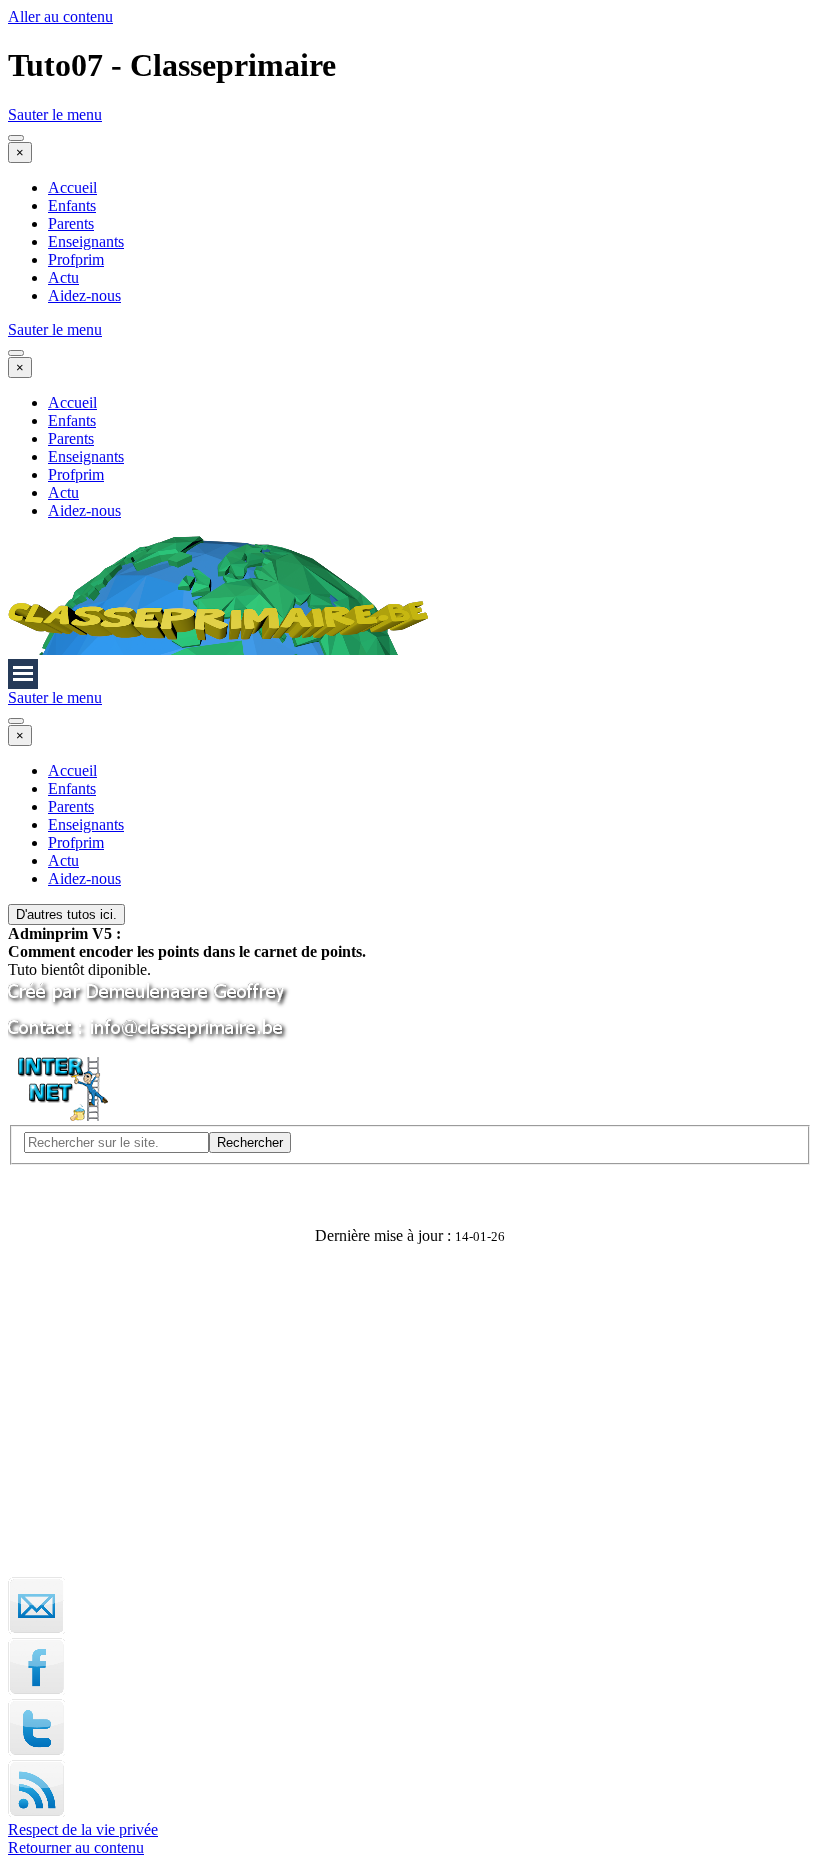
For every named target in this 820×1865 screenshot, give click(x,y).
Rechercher (250, 1142)
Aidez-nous (84, 295)
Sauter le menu (55, 114)
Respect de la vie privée (83, 1829)
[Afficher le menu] (16, 138)
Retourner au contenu (76, 1847)
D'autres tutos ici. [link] (66, 914)
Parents (71, 223)
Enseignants (86, 241)
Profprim (76, 259)
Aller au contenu (60, 16)
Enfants (72, 205)
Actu (63, 277)
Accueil (72, 187)
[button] (150, 1041)
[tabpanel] (410, 943)
